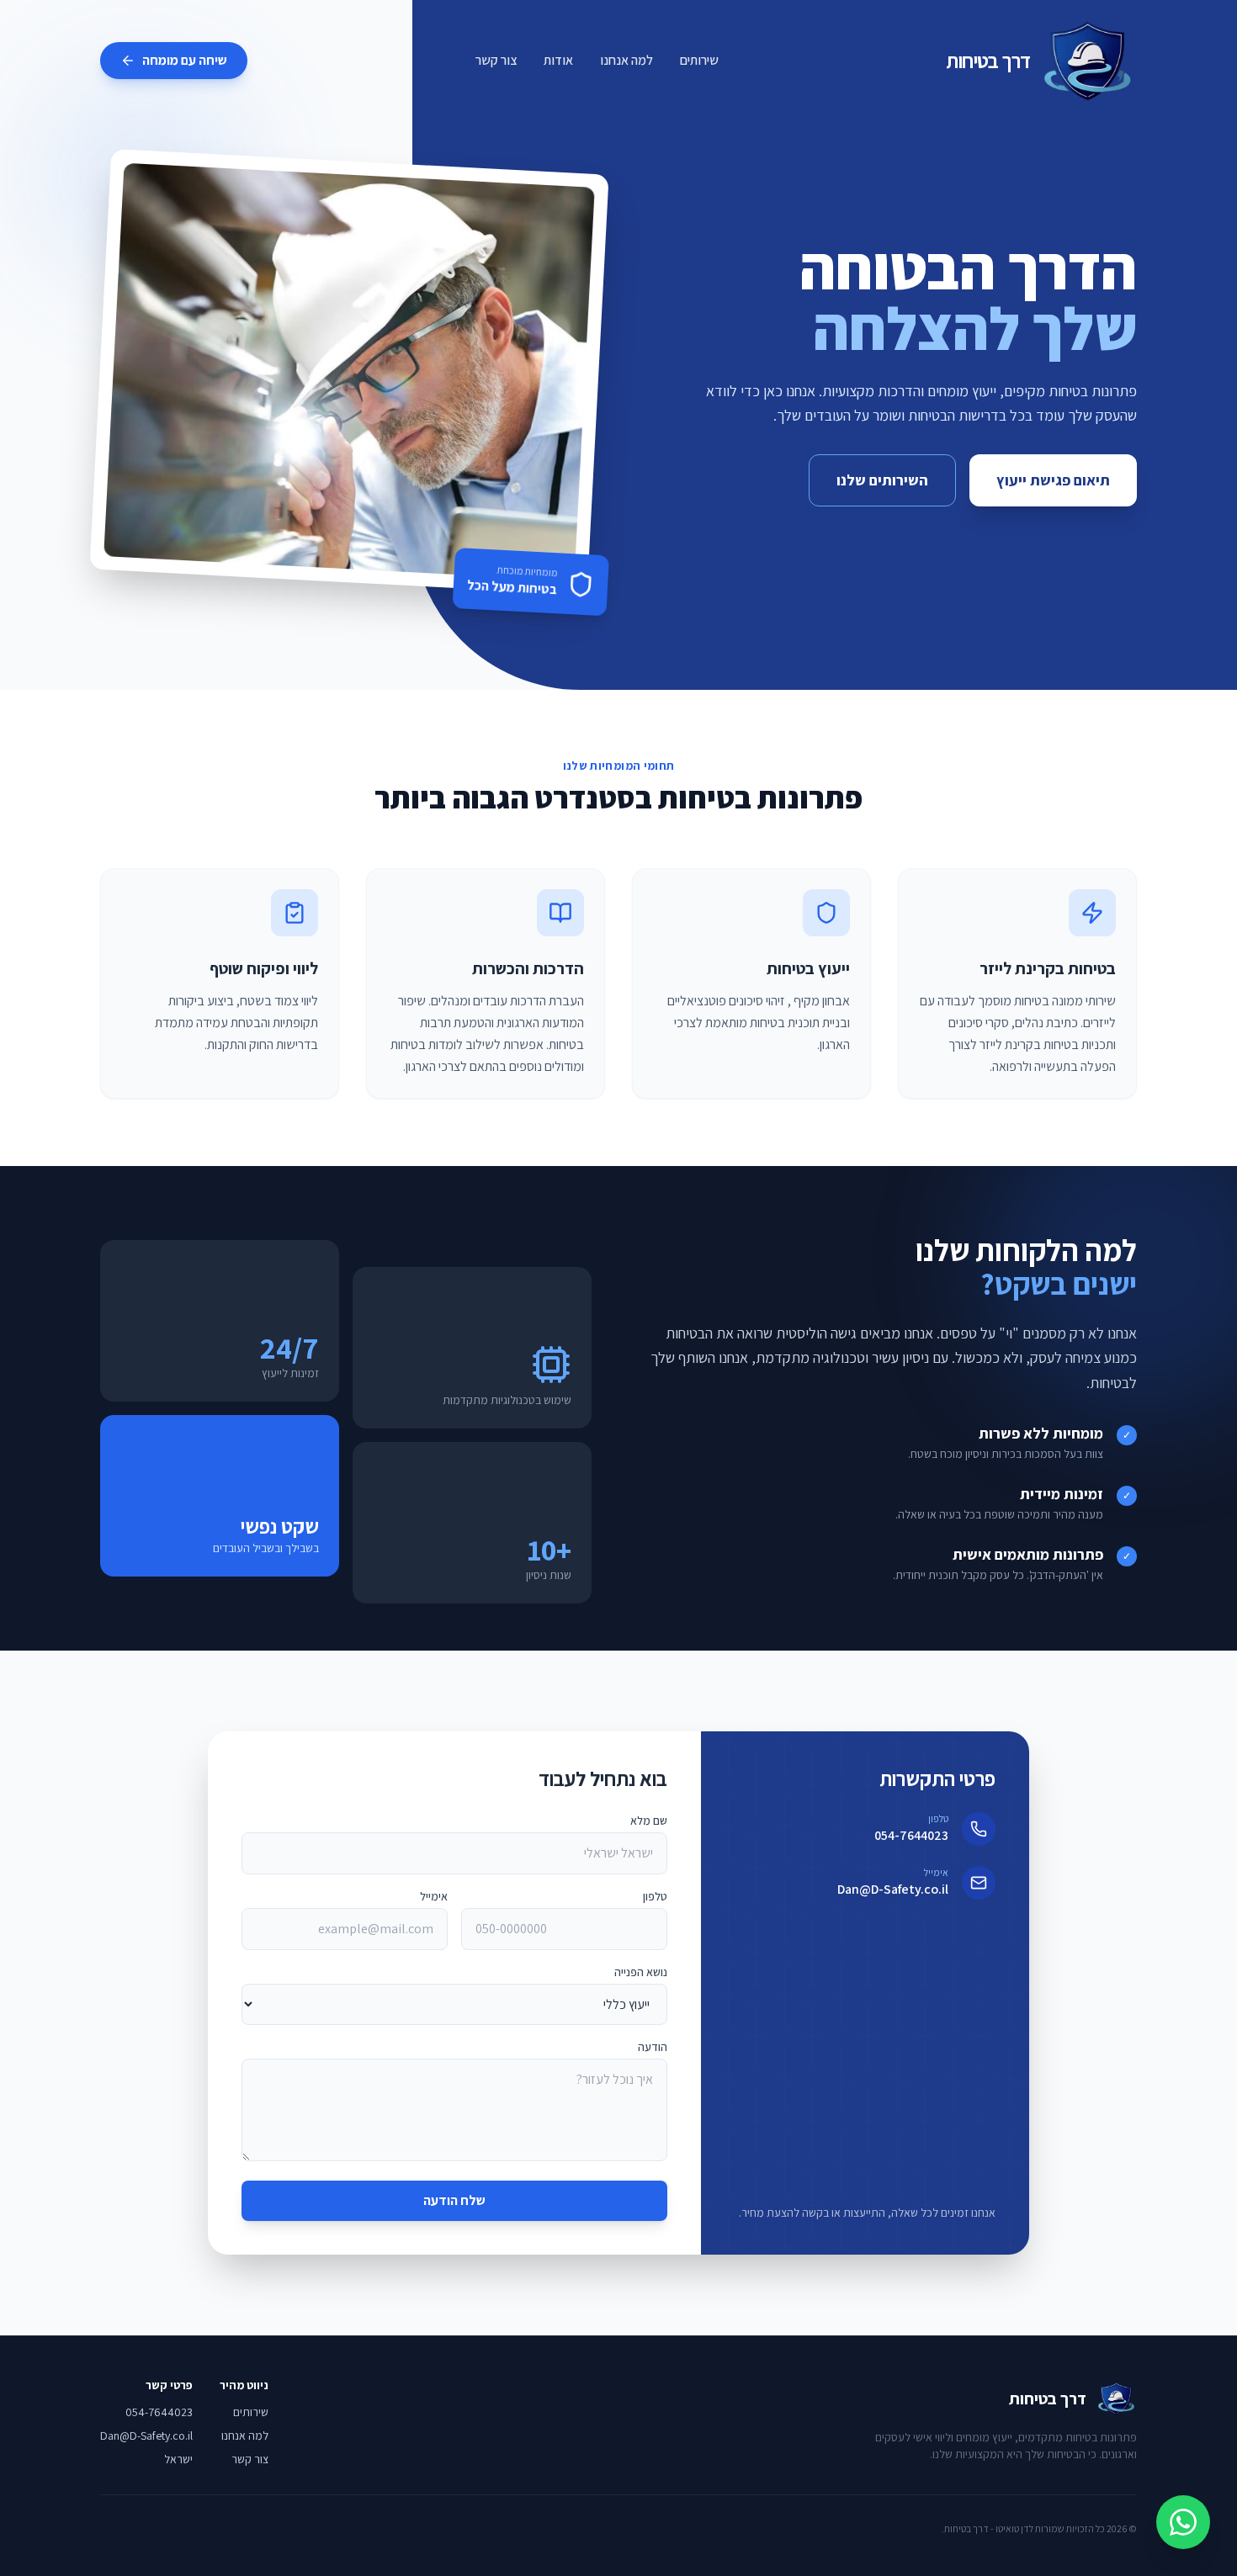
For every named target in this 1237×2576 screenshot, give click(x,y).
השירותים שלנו (882, 480)
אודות (558, 60)
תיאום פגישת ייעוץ (1053, 480)
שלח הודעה (454, 2200)
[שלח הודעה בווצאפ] (1183, 2522)
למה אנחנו (626, 60)
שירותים (699, 60)
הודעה (653, 2047)
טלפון (655, 1896)
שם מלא (649, 1821)
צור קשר (496, 60)
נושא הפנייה (641, 1972)
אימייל (434, 1896)
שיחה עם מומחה (185, 60)
